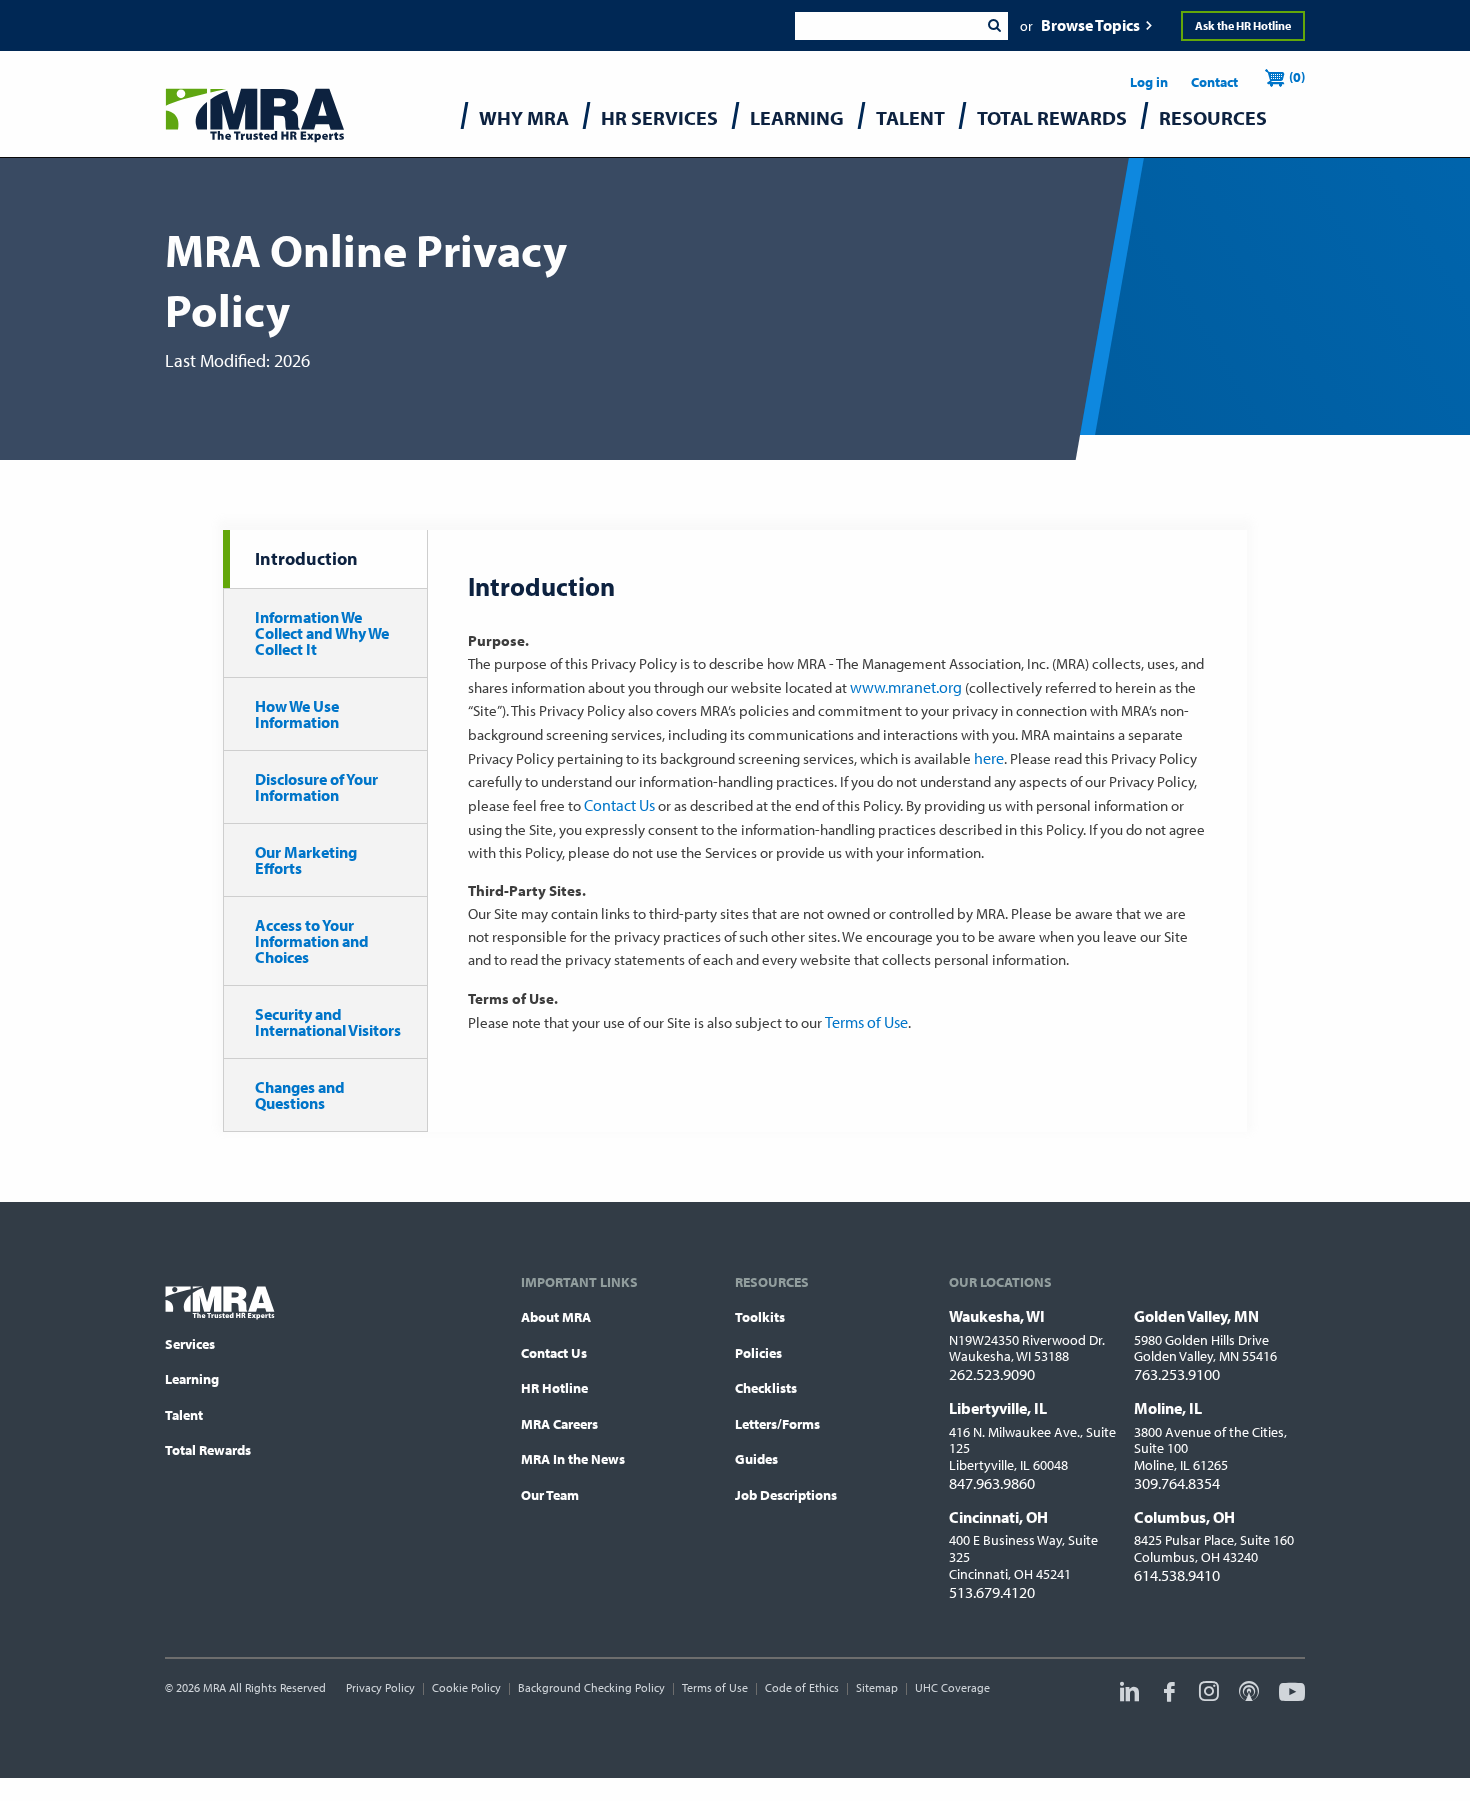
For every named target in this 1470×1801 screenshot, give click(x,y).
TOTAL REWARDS (1052, 117)
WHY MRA (524, 117)
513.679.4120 (992, 1592)
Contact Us (619, 805)
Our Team (550, 1495)
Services (190, 1344)
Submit (994, 26)
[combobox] (887, 26)
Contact (1214, 82)
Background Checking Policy (591, 1687)
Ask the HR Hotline (1243, 25)
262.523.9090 (992, 1374)
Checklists (766, 1388)
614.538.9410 (1177, 1575)
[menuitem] (524, 122)
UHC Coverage (952, 1687)
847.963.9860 (992, 1483)
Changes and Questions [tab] (300, 1095)
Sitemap (877, 1687)
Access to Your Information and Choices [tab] (312, 941)
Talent (184, 1415)
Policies (758, 1353)
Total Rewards (208, 1450)
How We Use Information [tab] (297, 714)
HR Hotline (554, 1388)
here (989, 758)
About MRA (556, 1317)
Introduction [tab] (306, 558)
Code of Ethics (802, 1687)
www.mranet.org (906, 687)
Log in (1149, 82)
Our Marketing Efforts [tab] (306, 860)
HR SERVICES (659, 117)
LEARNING (797, 117)
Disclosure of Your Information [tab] (316, 787)
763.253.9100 (1177, 1374)
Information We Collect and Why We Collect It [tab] (322, 633)
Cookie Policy (466, 1687)
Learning (192, 1379)
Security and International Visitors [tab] (328, 1022)
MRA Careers (559, 1424)
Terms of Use (866, 1022)
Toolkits (760, 1317)
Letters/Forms (777, 1424)
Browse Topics (1090, 25)
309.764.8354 (1177, 1483)
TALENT (910, 117)
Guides (756, 1459)
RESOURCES (1213, 117)
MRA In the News (573, 1459)
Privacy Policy (380, 1687)
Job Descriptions (786, 1495)
